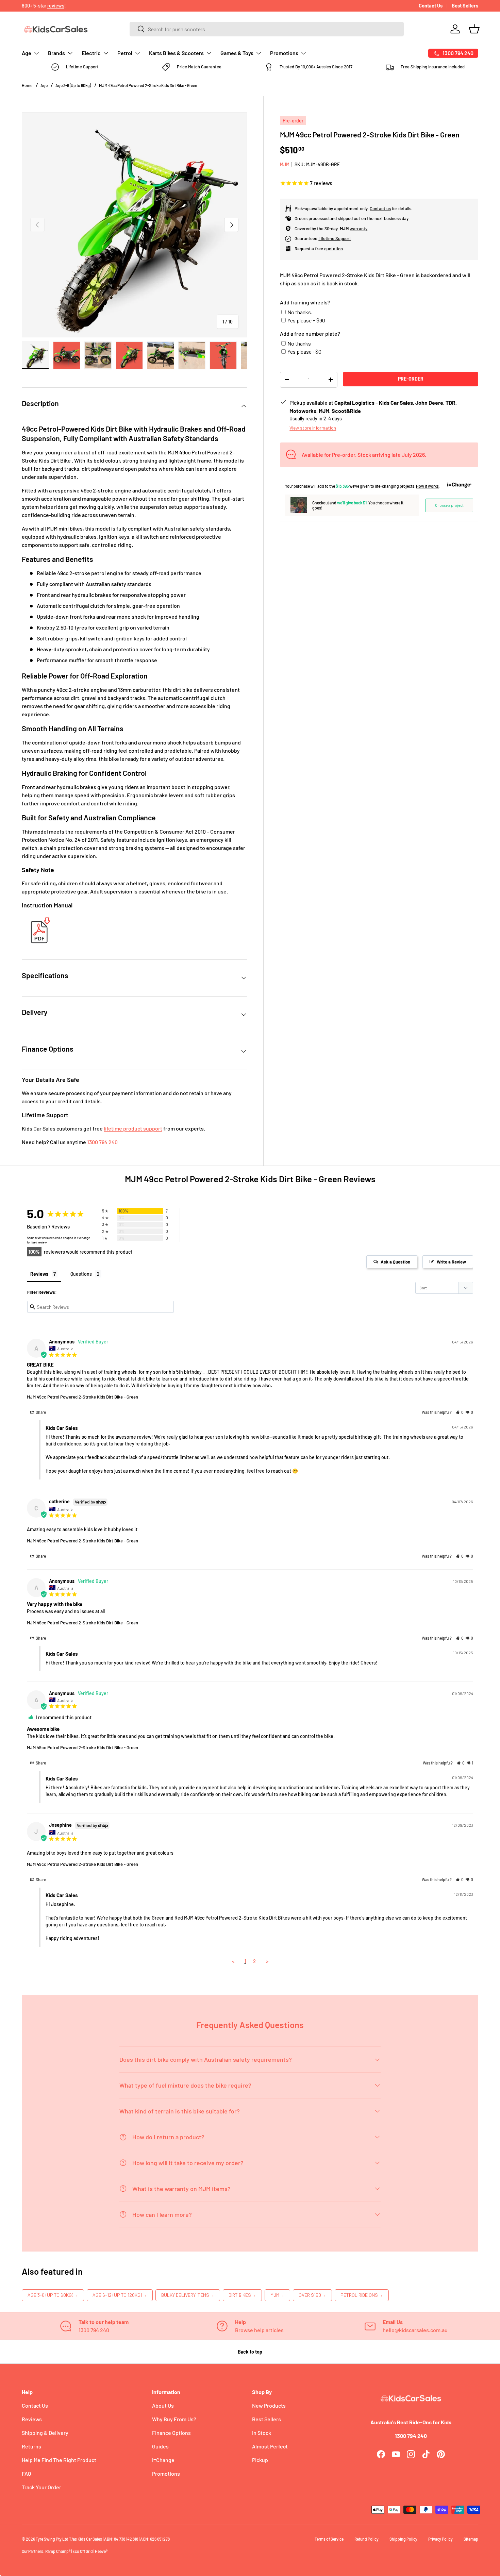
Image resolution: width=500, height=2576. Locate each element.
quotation (334, 248)
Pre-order (411, 379)
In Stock (262, 2433)
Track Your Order (41, 2487)
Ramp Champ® (58, 2551)
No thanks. (300, 312)
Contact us (380, 208)
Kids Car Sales (90, 2539)
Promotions (284, 53)
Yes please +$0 (304, 352)
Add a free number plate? (310, 333)
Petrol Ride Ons (362, 2295)
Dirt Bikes (242, 2295)
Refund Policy (366, 2539)
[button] (474, 29)
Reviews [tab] (39, 1274)
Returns (31, 2446)
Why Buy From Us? (174, 2419)
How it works (427, 486)
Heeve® (101, 2551)
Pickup (260, 2460)
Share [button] (40, 1412)
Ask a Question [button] (395, 1262)
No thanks (299, 343)
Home (27, 85)
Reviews (32, 2419)
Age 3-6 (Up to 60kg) (73, 85)
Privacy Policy (440, 2539)
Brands (56, 53)
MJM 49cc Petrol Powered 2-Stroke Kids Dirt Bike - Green (148, 85)
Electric (91, 53)
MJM (285, 164)
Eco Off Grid (83, 2551)
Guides (160, 2446)
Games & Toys (237, 53)
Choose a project (449, 505)
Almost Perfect (270, 2446)
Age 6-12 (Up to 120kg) (120, 2295)
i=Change (163, 2460)
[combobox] (267, 29)
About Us (163, 2405)
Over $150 (312, 2295)
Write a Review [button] (451, 1262)
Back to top (250, 2352)
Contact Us (431, 6)
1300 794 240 (102, 1142)
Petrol (125, 53)
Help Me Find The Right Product (59, 2460)
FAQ (26, 2473)
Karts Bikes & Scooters (176, 53)
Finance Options (171, 2433)
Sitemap (471, 2539)
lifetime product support (133, 1128)
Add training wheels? (305, 302)
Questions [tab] (81, 1274)
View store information (313, 427)
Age (27, 53)
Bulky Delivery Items (188, 2295)
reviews (56, 6)
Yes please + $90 (306, 320)
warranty (359, 228)
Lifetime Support (335, 238)
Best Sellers (465, 6)
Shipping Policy (403, 2539)
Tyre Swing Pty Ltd (52, 2539)
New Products (269, 2405)
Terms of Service (329, 2539)
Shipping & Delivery (45, 2433)
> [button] (267, 1961)
